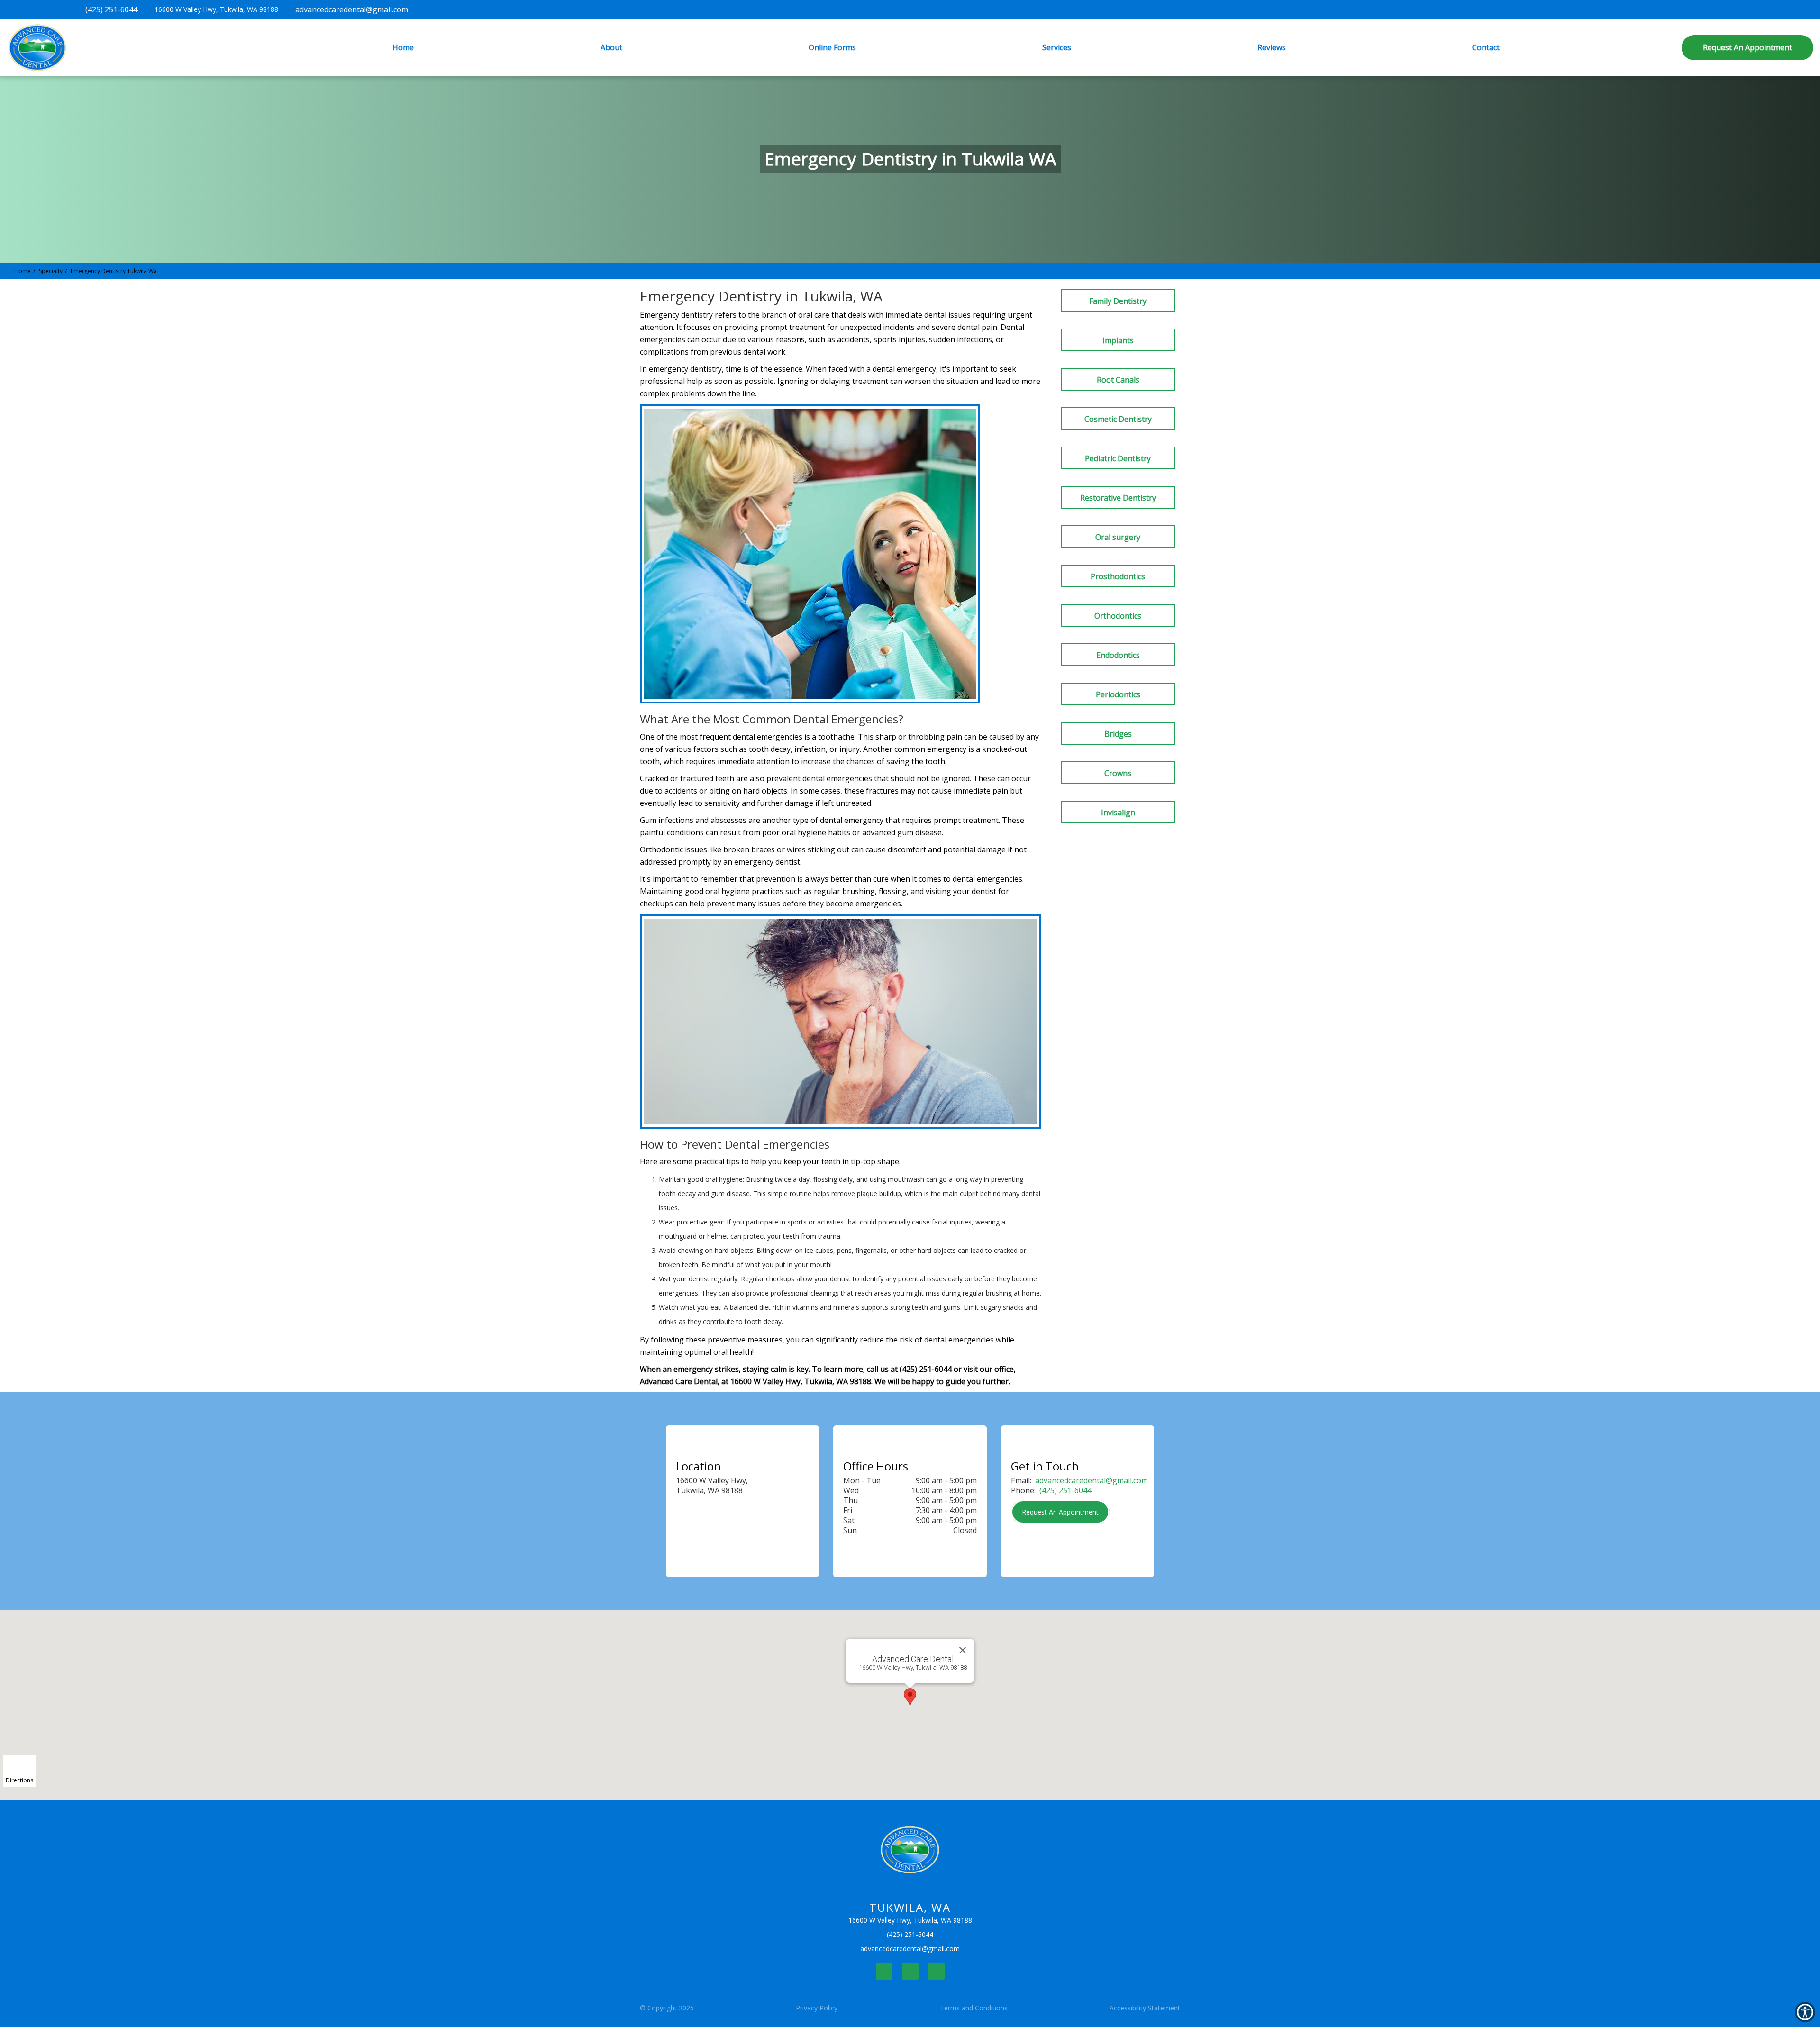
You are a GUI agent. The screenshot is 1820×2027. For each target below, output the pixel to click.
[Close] (963, 1650)
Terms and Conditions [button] (974, 2008)
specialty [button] (51, 271)
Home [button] (403, 47)
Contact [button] (1486, 47)
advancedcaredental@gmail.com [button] (1092, 1480)
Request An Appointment (1060, 1512)
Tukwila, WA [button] (213, 9)
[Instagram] (910, 1971)
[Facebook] (884, 1971)
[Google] (936, 1971)
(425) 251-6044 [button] (1065, 1490)
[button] (1747, 48)
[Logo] (910, 1850)
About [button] (611, 47)
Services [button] (1057, 47)
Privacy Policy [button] (817, 2008)
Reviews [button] (1272, 47)
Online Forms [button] (832, 47)
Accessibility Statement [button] (1145, 2008)
